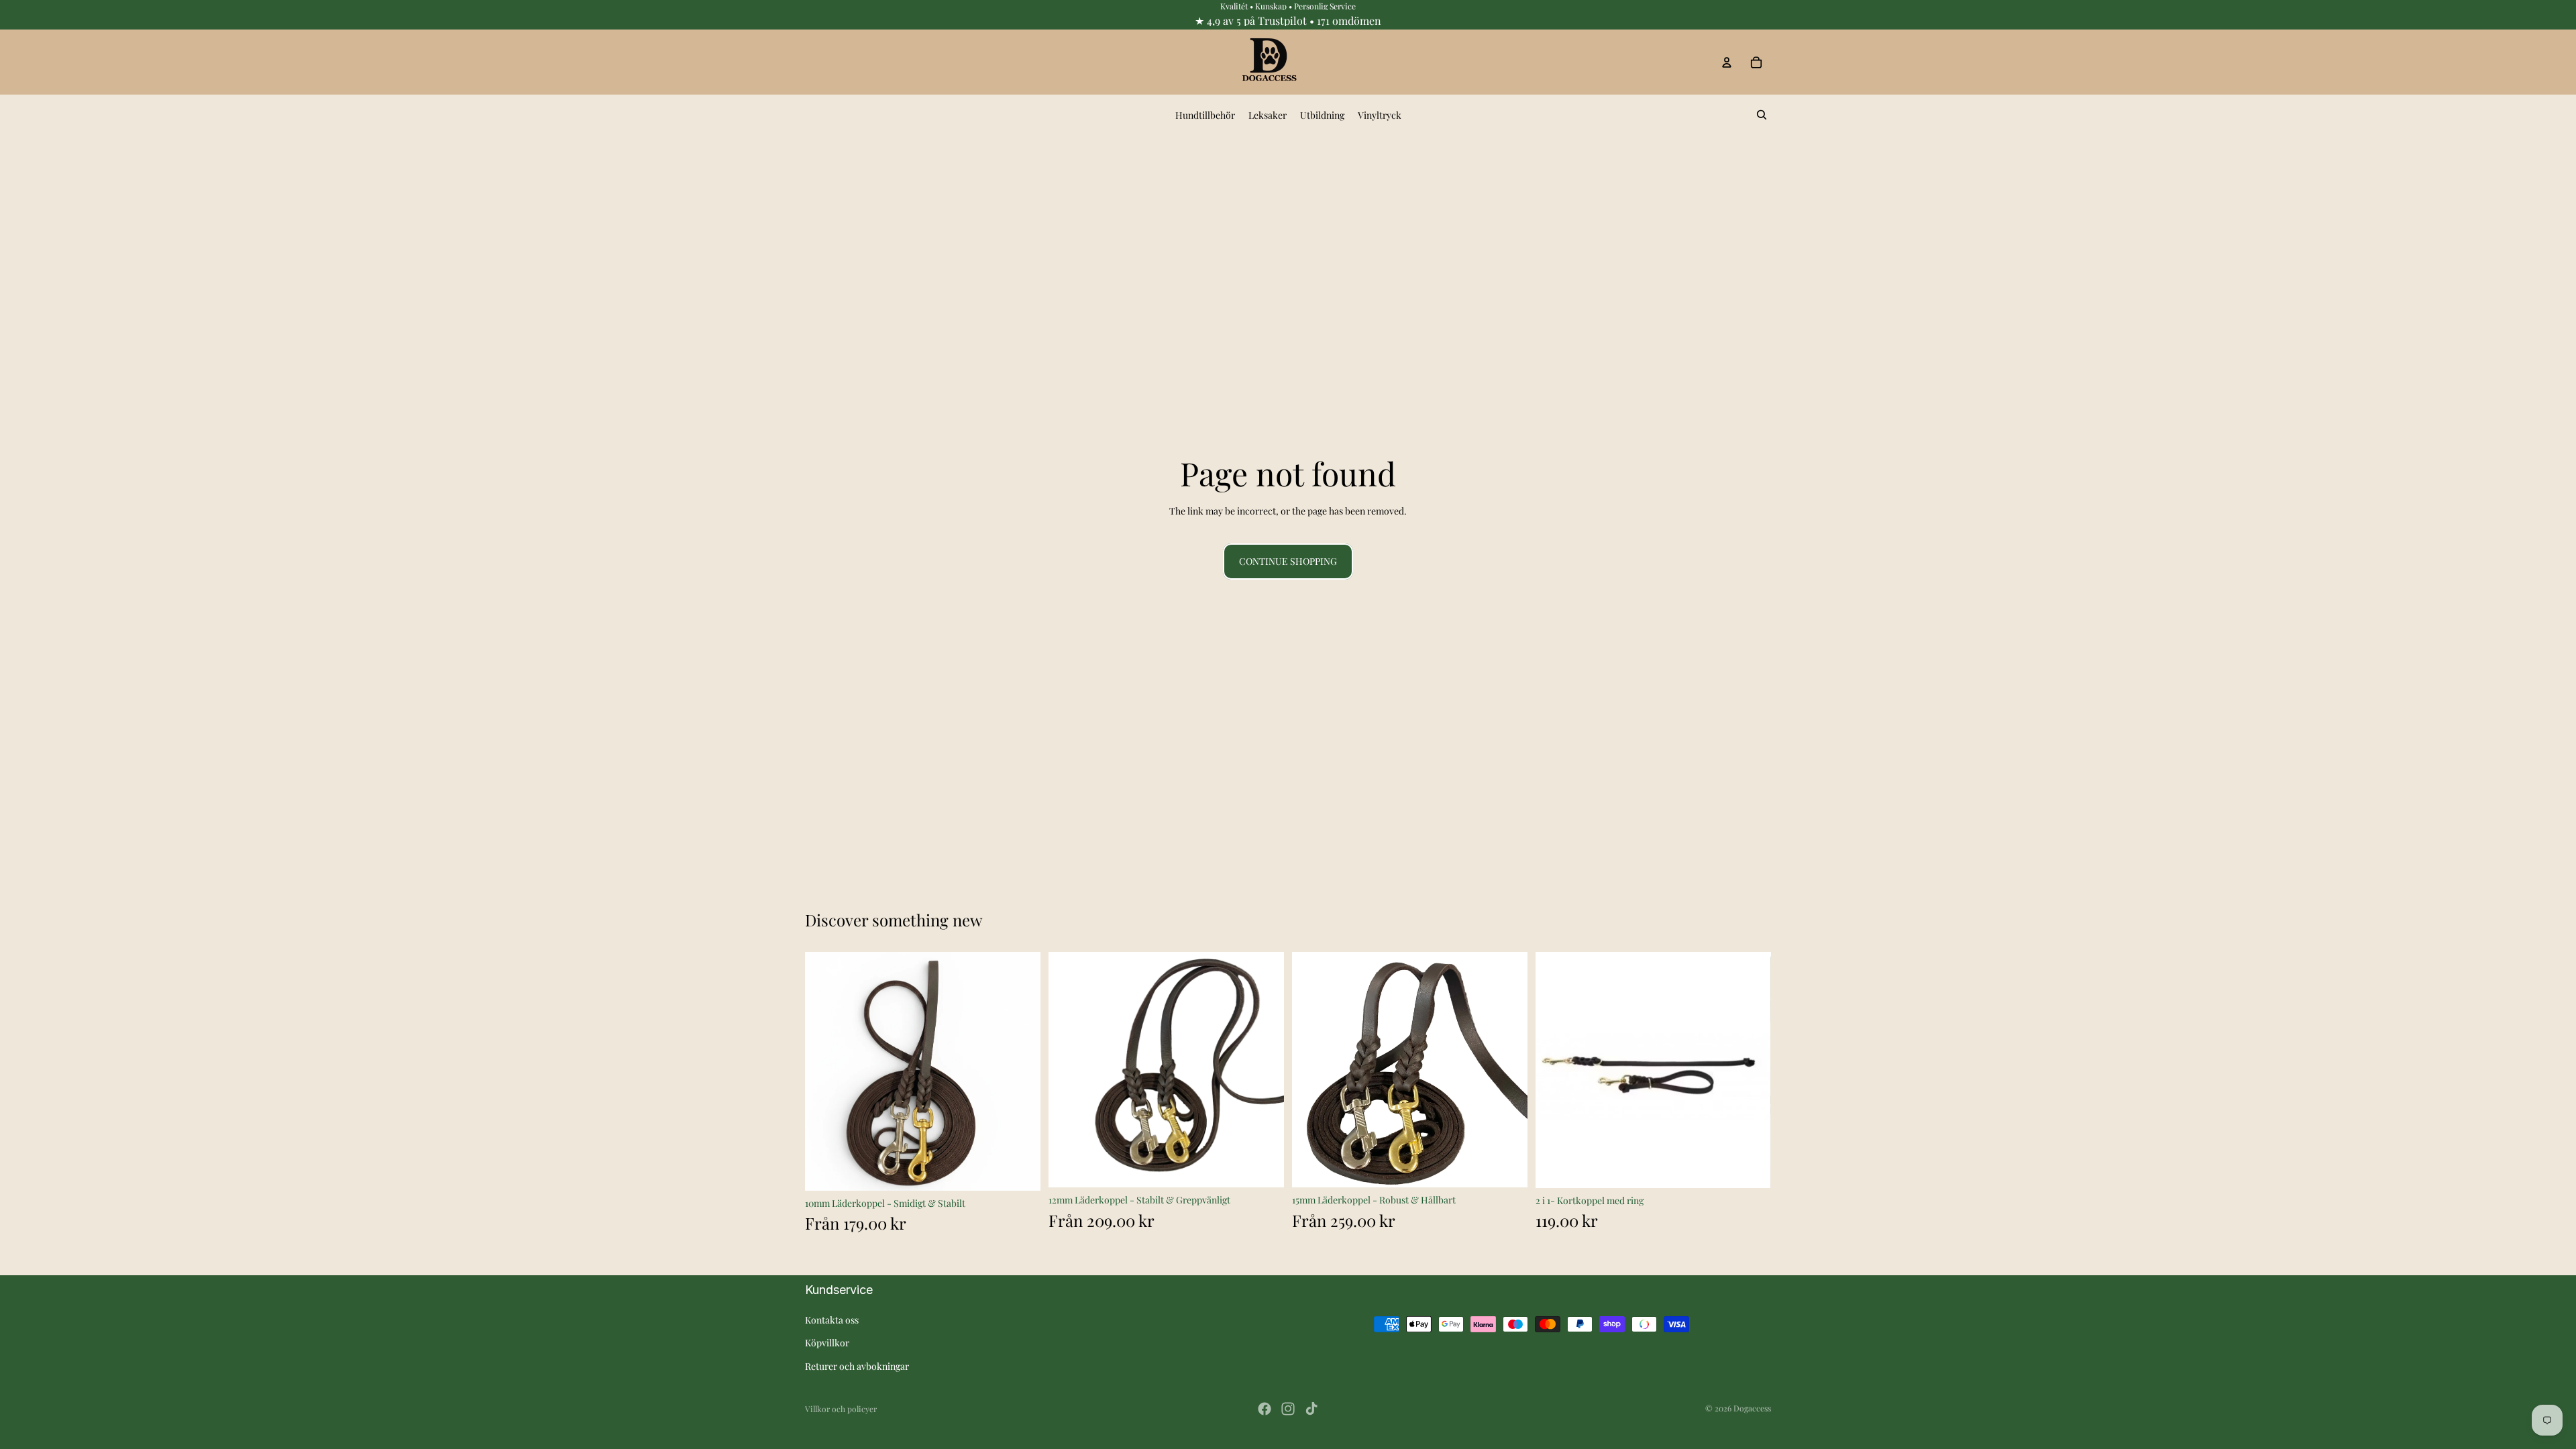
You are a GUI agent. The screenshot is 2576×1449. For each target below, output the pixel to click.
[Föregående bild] (825, 1071)
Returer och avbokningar (857, 1366)
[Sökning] (1762, 115)
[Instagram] (1288, 1409)
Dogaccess (1752, 1408)
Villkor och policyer (841, 1409)
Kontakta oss (832, 1320)
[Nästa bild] (1020, 1071)
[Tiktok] (1311, 1409)
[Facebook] (1265, 1409)
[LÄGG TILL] (1750, 1167)
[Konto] (1727, 62)
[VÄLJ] (1020, 1170)
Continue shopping (1288, 561)
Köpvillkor (827, 1343)
